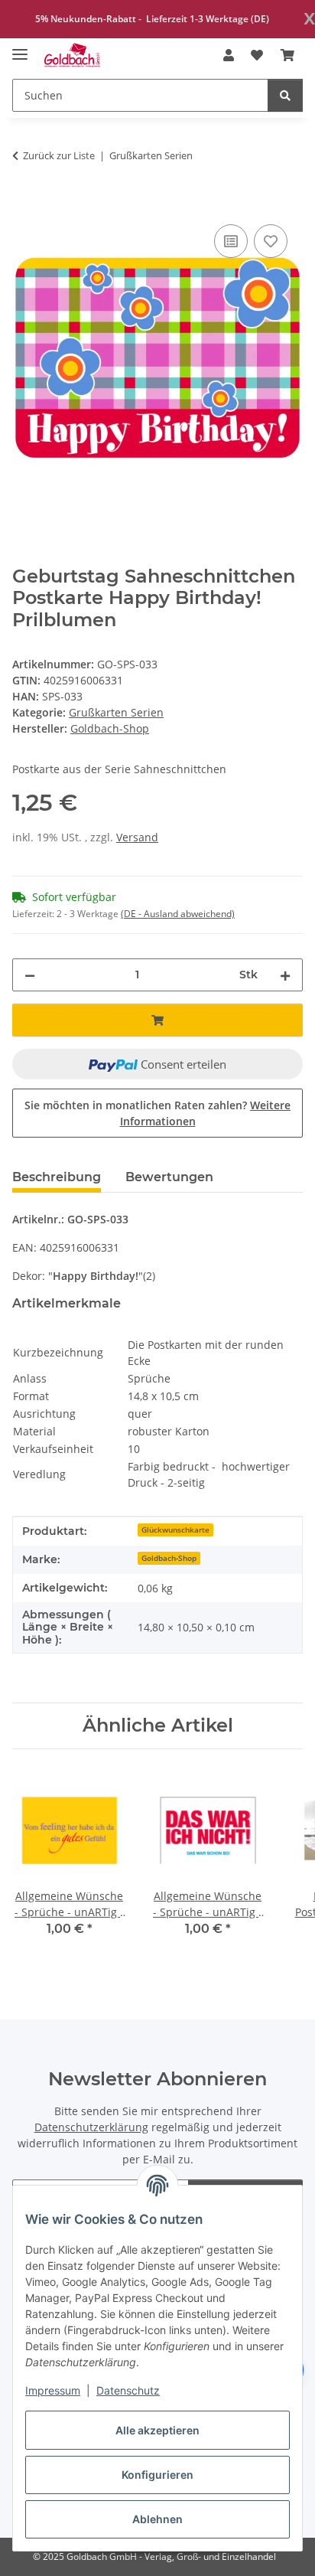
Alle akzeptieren (157, 2430)
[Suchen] (285, 95)
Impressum (53, 2390)
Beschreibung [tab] (57, 1177)
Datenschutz (128, 2390)
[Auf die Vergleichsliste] (231, 241)
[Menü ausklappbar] (20, 48)
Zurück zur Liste (59, 155)
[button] (229, 55)
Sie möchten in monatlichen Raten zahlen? (157, 1113)
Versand (137, 837)
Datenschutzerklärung (91, 2127)
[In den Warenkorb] (24, 204)
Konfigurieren (157, 2475)
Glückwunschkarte (175, 1530)
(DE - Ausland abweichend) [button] (178, 914)
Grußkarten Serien (116, 712)
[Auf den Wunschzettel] (271, 241)
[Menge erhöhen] (285, 975)
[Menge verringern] (30, 975)
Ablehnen (157, 2519)
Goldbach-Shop (169, 1558)
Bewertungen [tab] (169, 1177)
